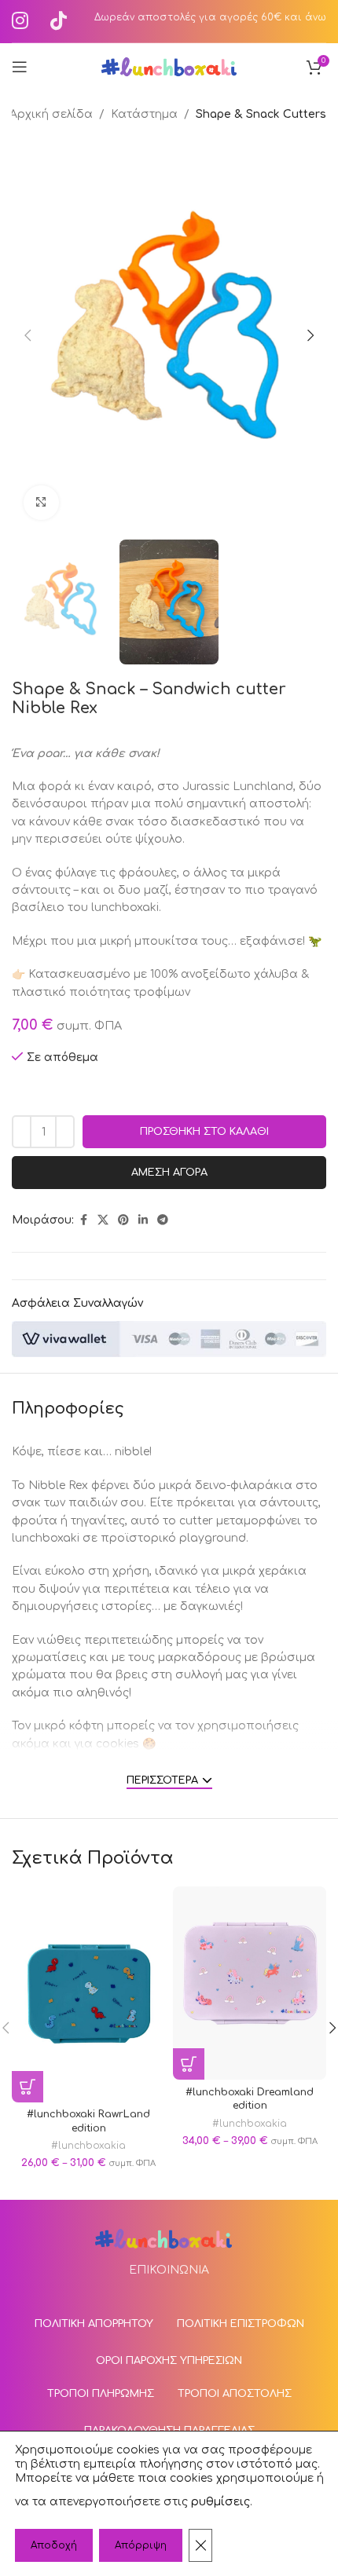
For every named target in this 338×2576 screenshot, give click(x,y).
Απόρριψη (141, 2545)
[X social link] (103, 1220)
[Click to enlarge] (41, 503)
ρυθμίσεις (220, 2502)
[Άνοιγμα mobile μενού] (20, 67)
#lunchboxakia (88, 2146)
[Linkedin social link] (143, 1220)
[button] (28, 335)
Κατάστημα (144, 114)
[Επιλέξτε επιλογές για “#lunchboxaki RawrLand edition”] (28, 2087)
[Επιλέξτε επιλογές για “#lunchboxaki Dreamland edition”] (189, 2064)
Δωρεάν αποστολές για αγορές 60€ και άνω (210, 17)
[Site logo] (169, 66)
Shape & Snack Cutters (261, 114)
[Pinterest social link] (123, 1220)
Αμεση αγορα (169, 1173)
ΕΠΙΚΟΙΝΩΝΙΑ (169, 2270)
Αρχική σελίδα (51, 114)
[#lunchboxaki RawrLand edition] (88, 1994)
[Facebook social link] (83, 1220)
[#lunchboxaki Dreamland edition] (250, 1983)
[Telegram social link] (163, 1220)
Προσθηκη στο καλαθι (204, 1132)
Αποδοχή (54, 2545)
